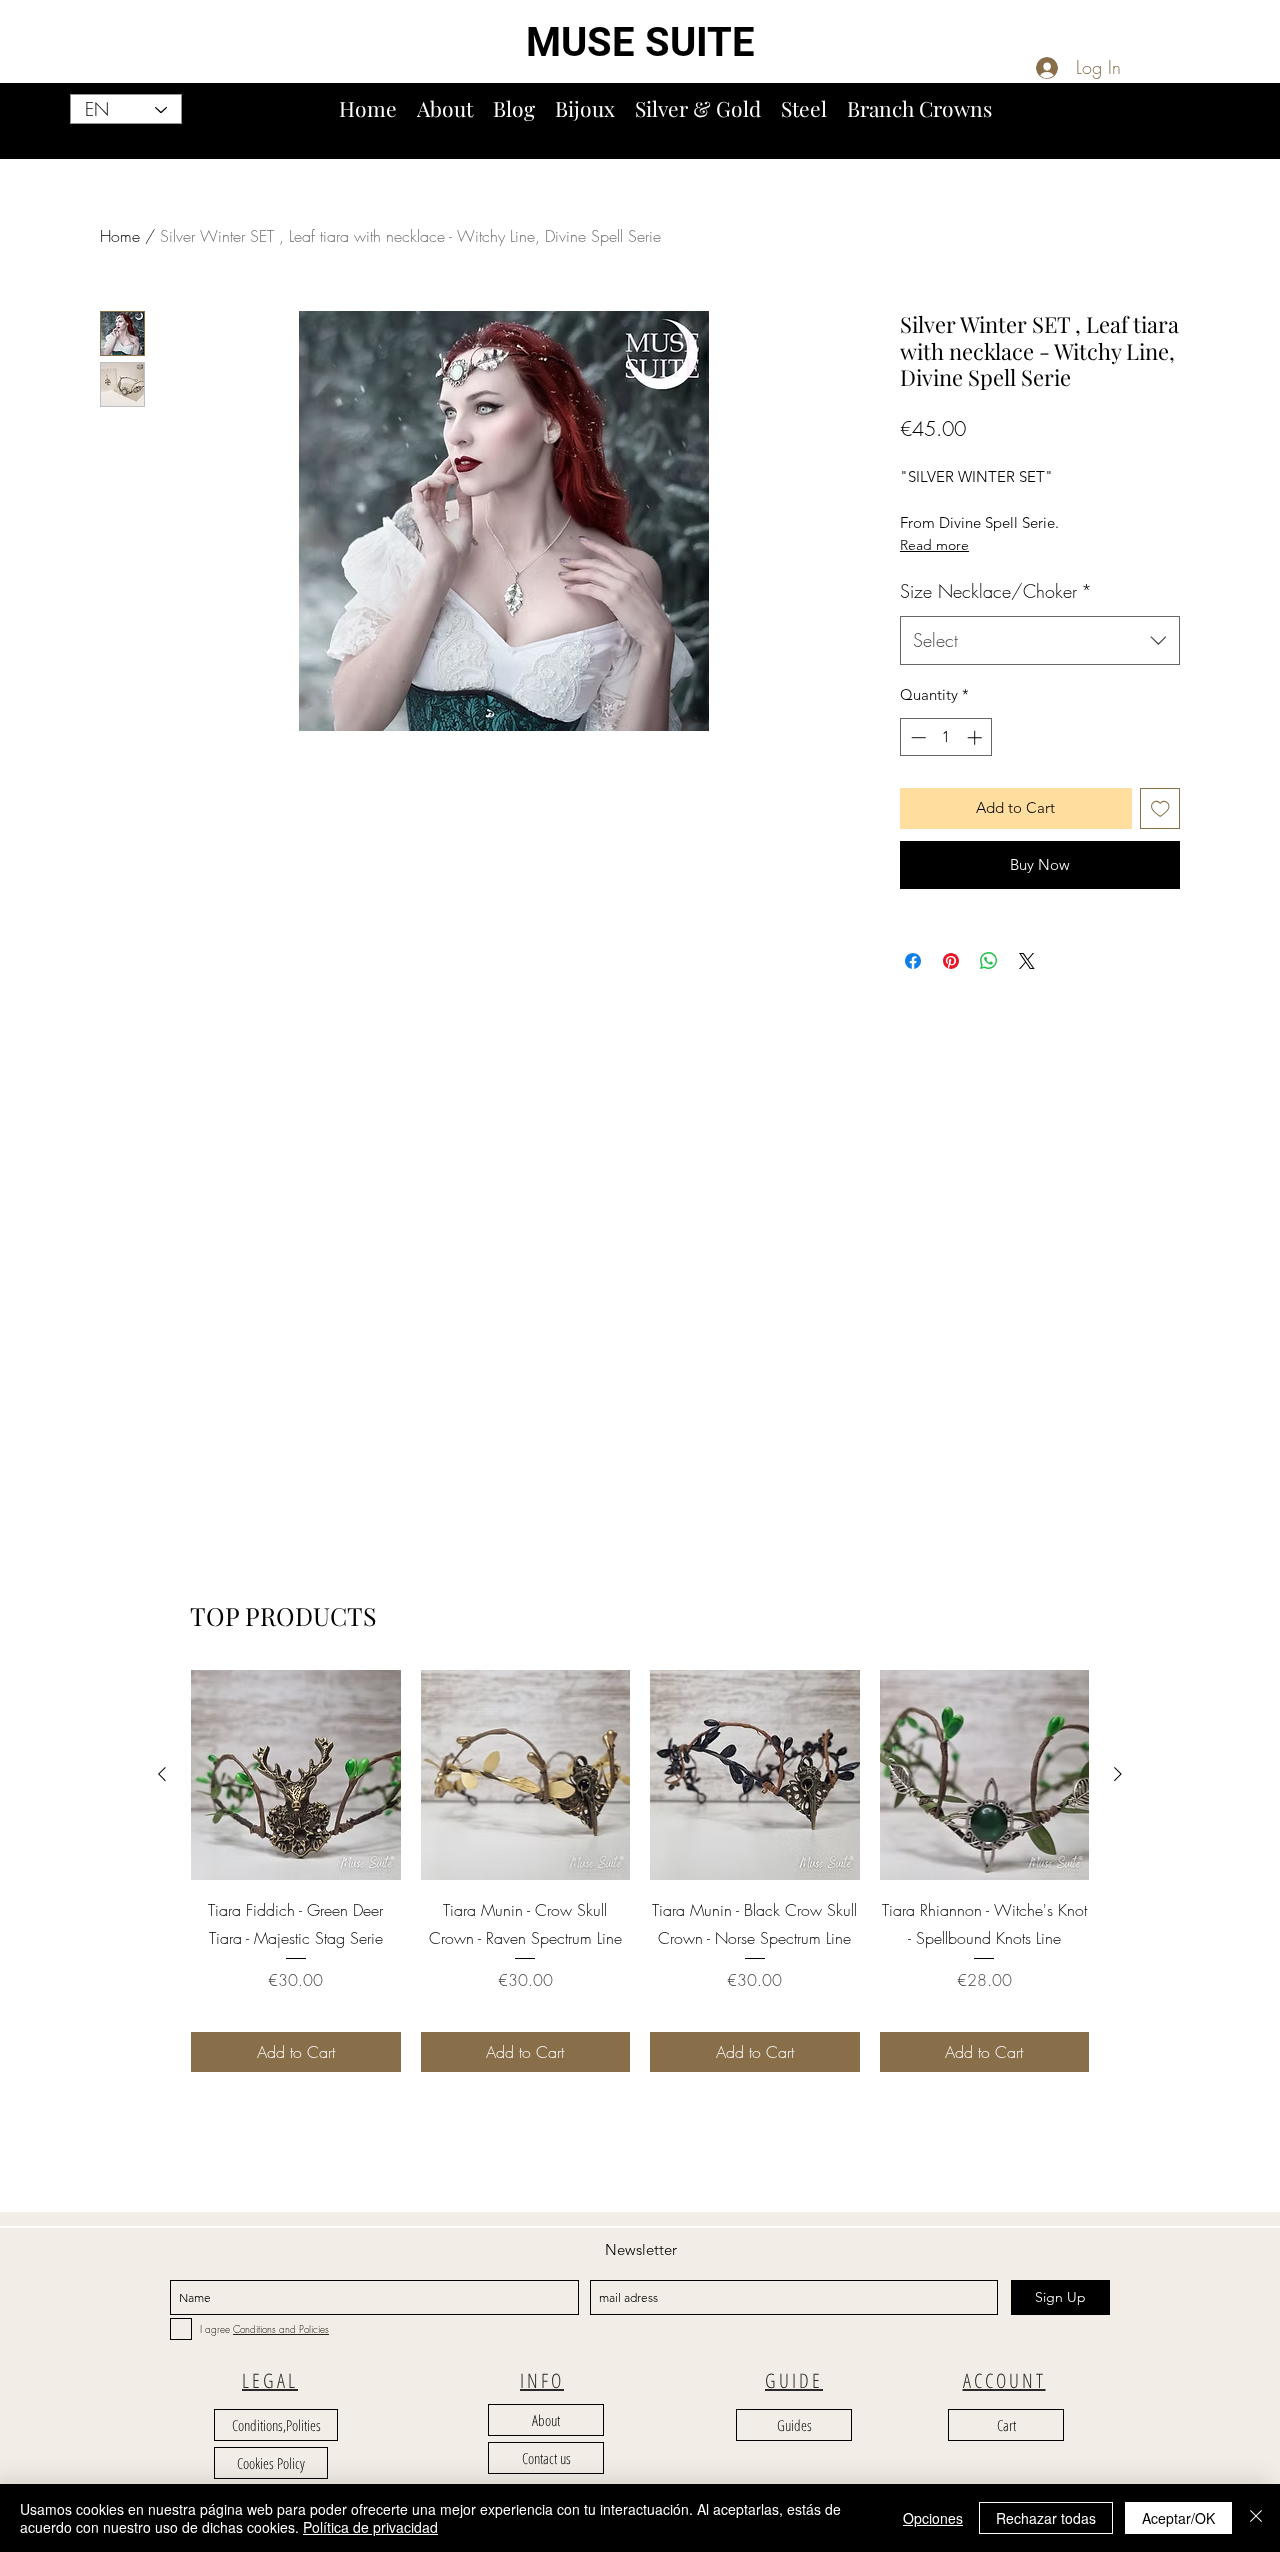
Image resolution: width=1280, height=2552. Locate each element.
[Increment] (976, 737)
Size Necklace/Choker (996, 591)
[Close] (1256, 2518)
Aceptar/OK (1178, 2518)
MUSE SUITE (640, 42)
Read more (934, 545)
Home (120, 236)
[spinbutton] (946, 737)
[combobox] (1040, 641)
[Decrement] (916, 737)
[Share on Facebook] (913, 961)
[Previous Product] (162, 1774)
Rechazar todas (1046, 2518)
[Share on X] (1027, 961)
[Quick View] (296, 1775)
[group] (640, 1870)
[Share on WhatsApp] (989, 961)
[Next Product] (1118, 1774)
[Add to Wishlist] (1160, 808)
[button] (1257, 128)
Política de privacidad (370, 2527)
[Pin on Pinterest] (951, 961)
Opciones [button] (933, 2518)
